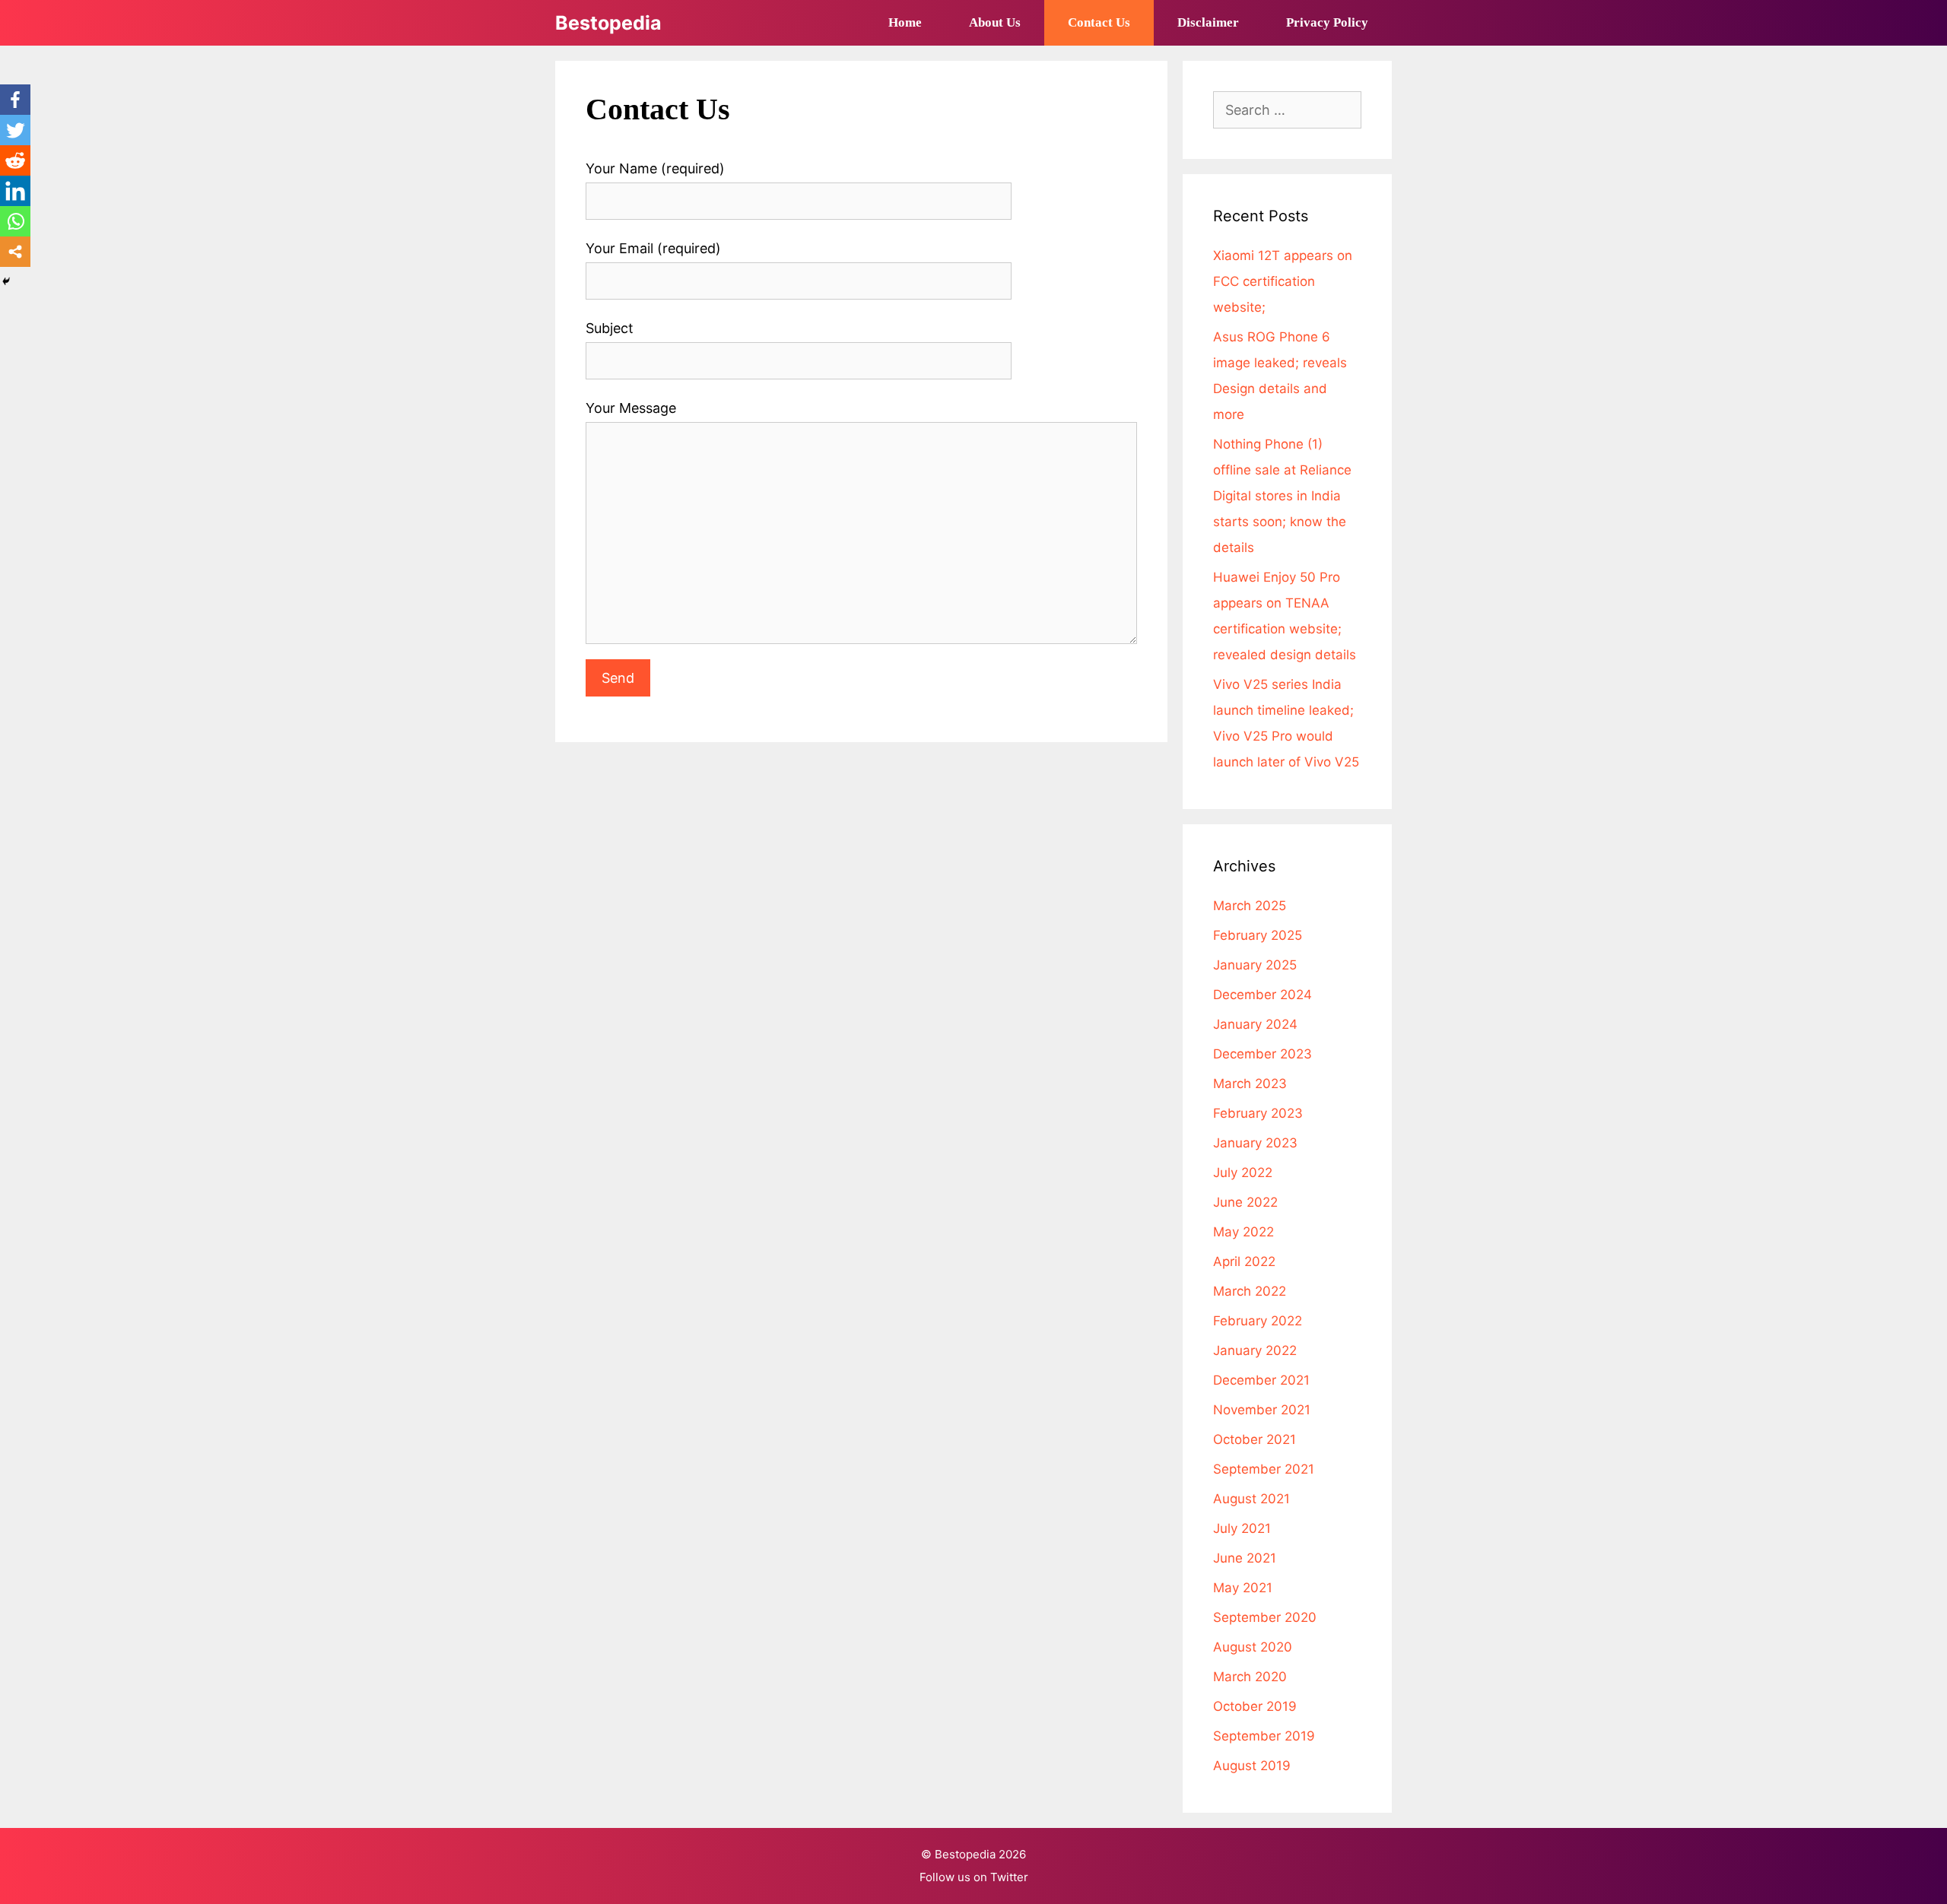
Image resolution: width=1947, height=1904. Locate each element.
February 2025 (1258, 935)
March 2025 (1250, 906)
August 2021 (1251, 1499)
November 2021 (1262, 1410)
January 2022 (1255, 1350)
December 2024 (1263, 995)
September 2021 (1264, 1469)
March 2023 (1250, 1084)
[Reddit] (15, 160)
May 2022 (1243, 1232)
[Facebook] (15, 100)
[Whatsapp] (15, 221)
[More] (15, 252)
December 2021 (1261, 1380)
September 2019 (1264, 1736)
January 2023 (1255, 1143)
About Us (995, 22)
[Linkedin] (15, 191)
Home (905, 22)
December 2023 (1263, 1054)
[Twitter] (15, 130)
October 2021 (1255, 1439)
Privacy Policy (1327, 22)
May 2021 (1243, 1588)
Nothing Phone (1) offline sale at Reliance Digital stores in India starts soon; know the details (1282, 496)
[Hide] (6, 281)
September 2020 (1265, 1617)
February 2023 (1258, 1113)
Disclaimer (1208, 22)
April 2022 (1244, 1261)
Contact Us (1099, 22)
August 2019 (1252, 1766)
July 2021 (1242, 1528)
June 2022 (1245, 1202)
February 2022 (1258, 1321)
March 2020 (1250, 1677)
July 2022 (1243, 1173)
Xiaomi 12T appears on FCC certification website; (1283, 281)
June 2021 (1245, 1558)
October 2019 (1255, 1706)
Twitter (1009, 1877)
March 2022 (1250, 1291)
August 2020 (1253, 1647)
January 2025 (1255, 965)
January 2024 (1255, 1024)
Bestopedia (608, 23)
